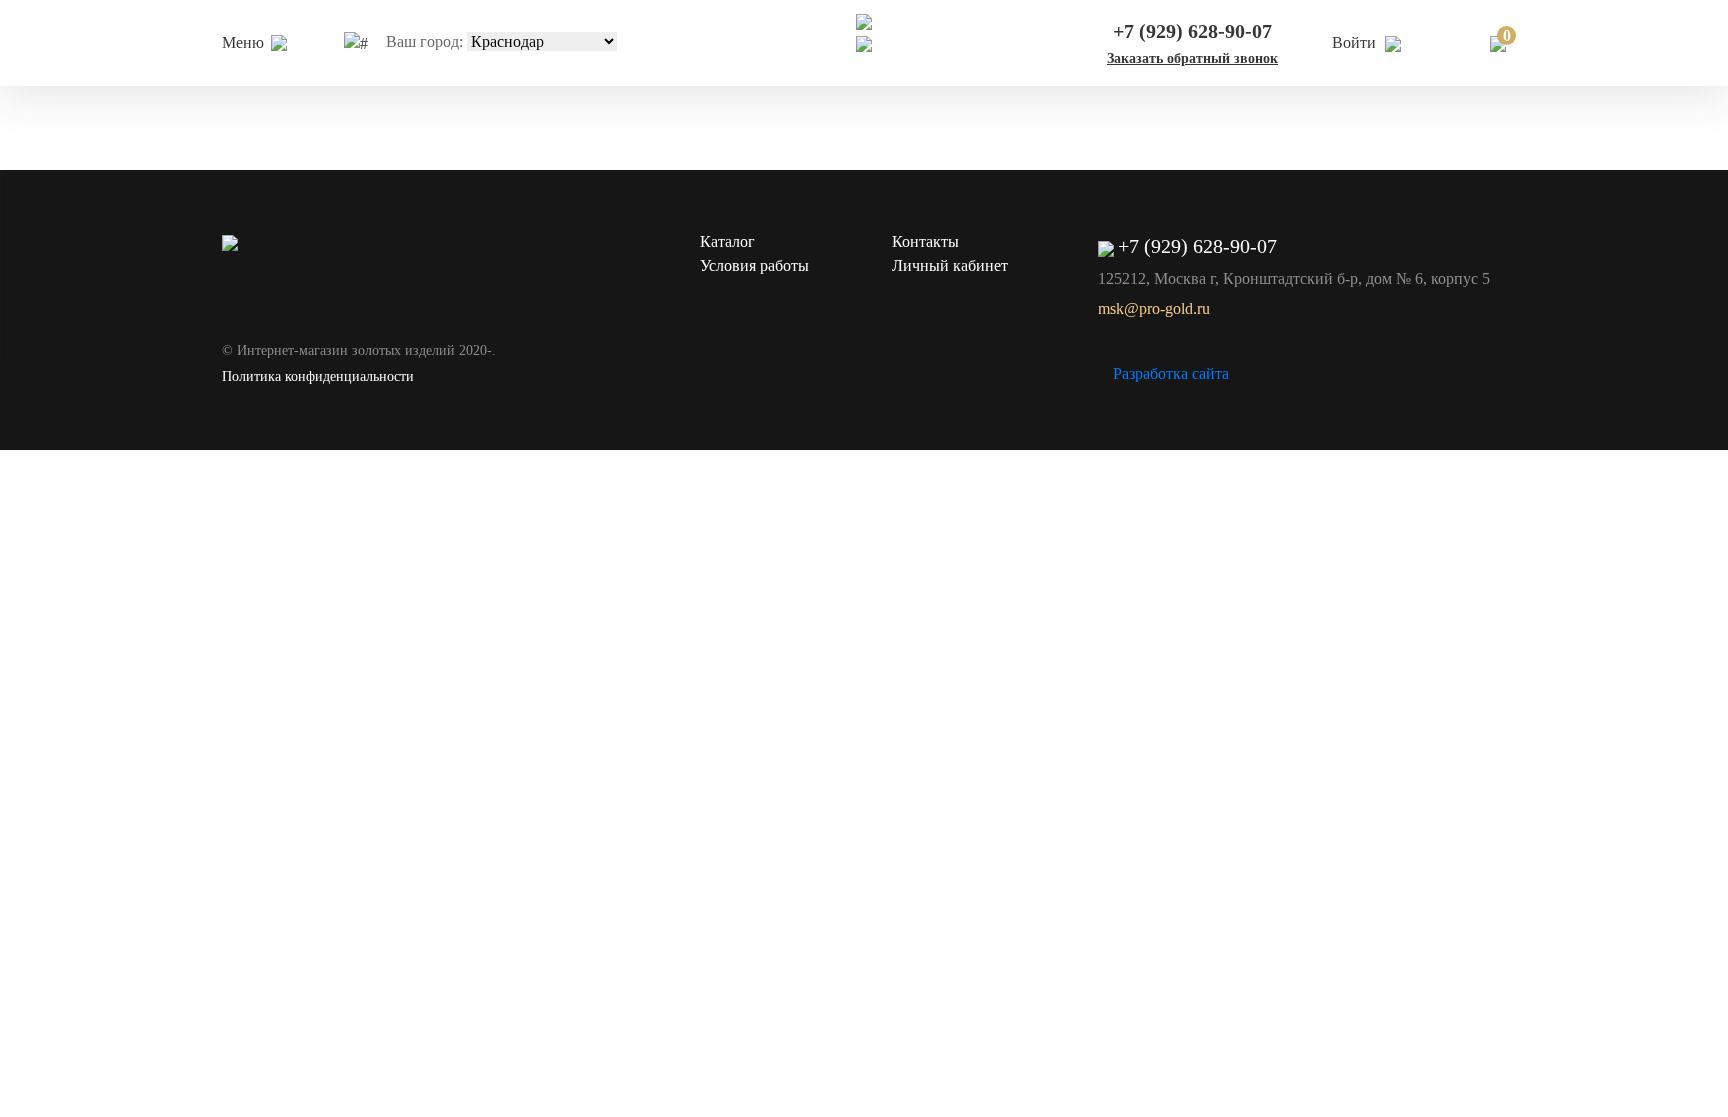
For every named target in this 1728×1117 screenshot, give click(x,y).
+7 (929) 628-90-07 (1192, 31)
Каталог (727, 241)
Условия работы (754, 265)
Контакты (925, 241)
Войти (1356, 42)
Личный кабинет (950, 265)
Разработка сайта (1171, 373)
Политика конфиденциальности (318, 376)
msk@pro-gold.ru (1154, 308)
